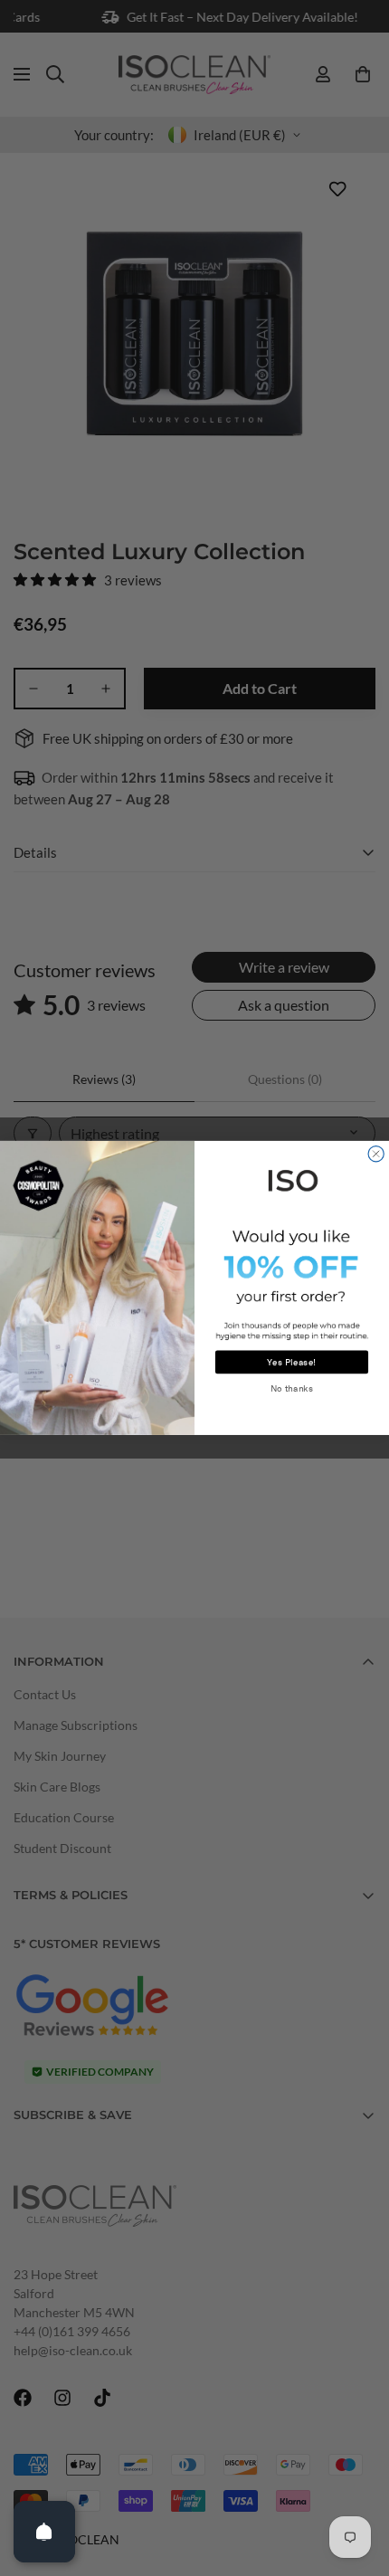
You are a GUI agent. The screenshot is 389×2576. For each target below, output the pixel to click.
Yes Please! (291, 1362)
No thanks (292, 1388)
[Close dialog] (376, 1154)
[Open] (44, 2532)
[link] (291, 1179)
